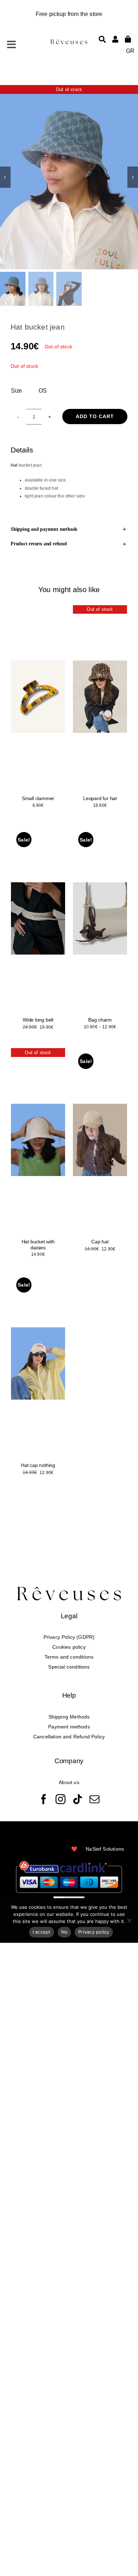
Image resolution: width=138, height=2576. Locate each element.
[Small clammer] (38, 697)
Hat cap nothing (38, 1465)
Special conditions (69, 1667)
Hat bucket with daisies (38, 1245)
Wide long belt (38, 1020)
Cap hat (100, 1242)
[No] (129, 1920)
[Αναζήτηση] (102, 39)
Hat (14, 465)
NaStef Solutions (105, 1849)
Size (16, 391)
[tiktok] (77, 1799)
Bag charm (100, 1020)
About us (69, 1782)
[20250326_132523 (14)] (69, 177)
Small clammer (38, 798)
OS (43, 391)
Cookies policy (69, 1647)
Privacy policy (94, 1932)
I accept (42, 1932)
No (65, 1932)
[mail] (94, 1799)
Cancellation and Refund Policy (69, 1737)
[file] (69, 41)
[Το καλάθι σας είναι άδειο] (115, 39)
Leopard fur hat (100, 798)
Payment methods (69, 1727)
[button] (69, 529)
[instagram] (61, 1799)
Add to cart (95, 416)
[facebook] (44, 1799)
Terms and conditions (69, 1657)
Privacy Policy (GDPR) (69, 1637)
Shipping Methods (69, 1717)
